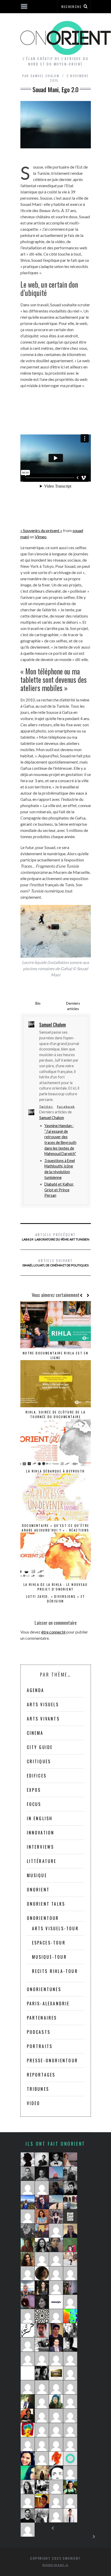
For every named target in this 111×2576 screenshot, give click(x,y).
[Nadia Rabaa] (56, 2458)
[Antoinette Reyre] (56, 2316)
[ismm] (28, 2188)
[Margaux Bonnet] (56, 2202)
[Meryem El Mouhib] (42, 2515)
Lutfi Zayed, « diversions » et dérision (56, 1599)
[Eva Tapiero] (56, 2174)
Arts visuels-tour (55, 1928)
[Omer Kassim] (70, 2373)
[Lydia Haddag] (56, 2216)
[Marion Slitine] (56, 2401)
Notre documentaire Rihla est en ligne (55, 1355)
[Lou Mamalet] (28, 2202)
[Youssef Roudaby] (28, 2174)
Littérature (42, 1861)
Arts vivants (43, 1719)
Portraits (40, 2046)
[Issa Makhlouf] (28, 2401)
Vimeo (41, 537)
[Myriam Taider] (70, 2515)
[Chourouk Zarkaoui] (56, 2515)
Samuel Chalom (52, 1118)
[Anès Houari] (70, 2487)
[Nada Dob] (42, 2288)
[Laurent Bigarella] (56, 2387)
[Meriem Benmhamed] (70, 2216)
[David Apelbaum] (28, 2444)
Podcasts (39, 2032)
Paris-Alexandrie (48, 2004)
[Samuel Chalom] (70, 2188)
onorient (38, 1890)
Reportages (41, 2075)
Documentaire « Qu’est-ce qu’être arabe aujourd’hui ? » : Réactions (55, 1528)
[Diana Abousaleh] (56, 2416)
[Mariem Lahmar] (28, 2387)
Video (34, 2103)
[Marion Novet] (70, 2231)
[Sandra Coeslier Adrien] (70, 2387)
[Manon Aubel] (56, 2231)
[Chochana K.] (42, 2430)
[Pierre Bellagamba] (70, 2359)
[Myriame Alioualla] (28, 2430)
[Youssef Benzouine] (28, 2330)
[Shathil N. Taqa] (56, 2345)
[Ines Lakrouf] (42, 2345)
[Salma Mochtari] (56, 2245)
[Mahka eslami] (70, 2302)
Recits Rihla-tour (55, 1971)
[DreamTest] (42, 2188)
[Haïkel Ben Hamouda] (28, 2359)
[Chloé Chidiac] (70, 2273)
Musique (37, 1875)
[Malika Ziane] (42, 2259)
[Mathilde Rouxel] (28, 2245)
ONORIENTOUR (43, 1918)
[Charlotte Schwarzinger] (70, 2259)
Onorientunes (44, 1989)
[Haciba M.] (28, 2345)
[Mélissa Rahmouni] (56, 2373)
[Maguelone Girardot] (42, 2302)
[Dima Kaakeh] (42, 2245)
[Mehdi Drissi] (56, 2159)
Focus (34, 1804)
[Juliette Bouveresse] (28, 2487)
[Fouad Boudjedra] (42, 2501)
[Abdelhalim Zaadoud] (42, 2330)
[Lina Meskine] (42, 2473)
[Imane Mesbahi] (28, 2458)
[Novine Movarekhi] (56, 2501)
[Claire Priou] (42, 2273)
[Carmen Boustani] (28, 2416)
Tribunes (38, 2089)
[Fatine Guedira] (42, 2444)
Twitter (46, 1106)
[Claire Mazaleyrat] (42, 2458)
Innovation (41, 1833)
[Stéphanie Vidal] (70, 2401)
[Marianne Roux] (70, 2316)
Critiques (39, 1761)
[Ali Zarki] (56, 2330)
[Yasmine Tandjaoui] (42, 2487)
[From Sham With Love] (42, 2316)
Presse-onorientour (53, 2060)
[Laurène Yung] (28, 2530)
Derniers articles (73, 1006)
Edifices (37, 1776)
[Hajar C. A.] (28, 2159)
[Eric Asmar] (28, 2515)
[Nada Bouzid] (70, 2430)
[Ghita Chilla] (70, 2159)
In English (40, 1818)
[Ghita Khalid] (28, 2373)
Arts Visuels (43, 1704)
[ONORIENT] (70, 2458)
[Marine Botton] (28, 2316)
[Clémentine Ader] (56, 2273)
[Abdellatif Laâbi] (56, 2444)
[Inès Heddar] (56, 2259)
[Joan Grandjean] (56, 2188)
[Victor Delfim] (42, 2373)
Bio (38, 1003)
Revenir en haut (54, 2565)
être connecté (53, 1632)
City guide (40, 1747)
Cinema (35, 1733)
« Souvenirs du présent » (41, 530)
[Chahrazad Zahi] (70, 2330)
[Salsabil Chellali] (56, 2359)
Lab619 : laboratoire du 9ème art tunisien (56, 1236)
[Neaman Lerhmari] (70, 2345)
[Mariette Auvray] (56, 2288)
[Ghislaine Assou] (70, 2416)
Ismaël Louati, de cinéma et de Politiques (55, 1262)
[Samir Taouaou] (56, 2473)
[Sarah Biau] (28, 2501)
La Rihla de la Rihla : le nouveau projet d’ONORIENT (55, 1587)
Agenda (36, 1690)
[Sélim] (70, 2473)
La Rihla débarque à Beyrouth (55, 1471)
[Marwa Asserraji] (42, 2359)
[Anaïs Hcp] (42, 2231)
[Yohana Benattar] (28, 2259)
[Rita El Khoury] (42, 2216)
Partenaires (42, 2018)
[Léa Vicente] (42, 2202)
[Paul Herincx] (70, 2245)
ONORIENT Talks (46, 1904)
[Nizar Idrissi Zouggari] (42, 2159)
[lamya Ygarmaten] (70, 2288)
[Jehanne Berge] (28, 2231)
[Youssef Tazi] (28, 2302)
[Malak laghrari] (28, 2273)
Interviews (41, 1847)
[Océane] (28, 2216)
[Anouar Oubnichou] (42, 2387)
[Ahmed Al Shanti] (28, 2288)
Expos (34, 1790)
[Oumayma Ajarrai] (28, 2473)
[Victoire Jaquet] (42, 2401)
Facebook (66, 1106)
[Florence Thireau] (70, 2202)
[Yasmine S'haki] (56, 2430)
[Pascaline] (70, 2501)
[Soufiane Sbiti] (42, 2174)
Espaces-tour (49, 1943)
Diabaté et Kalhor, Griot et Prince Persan (59, 1190)
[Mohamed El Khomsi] (70, 2444)
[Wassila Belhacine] (42, 2416)
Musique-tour (49, 1957)
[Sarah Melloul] (70, 2174)
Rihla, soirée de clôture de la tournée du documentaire (55, 1414)
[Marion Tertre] (56, 2487)
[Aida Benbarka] (56, 2302)
